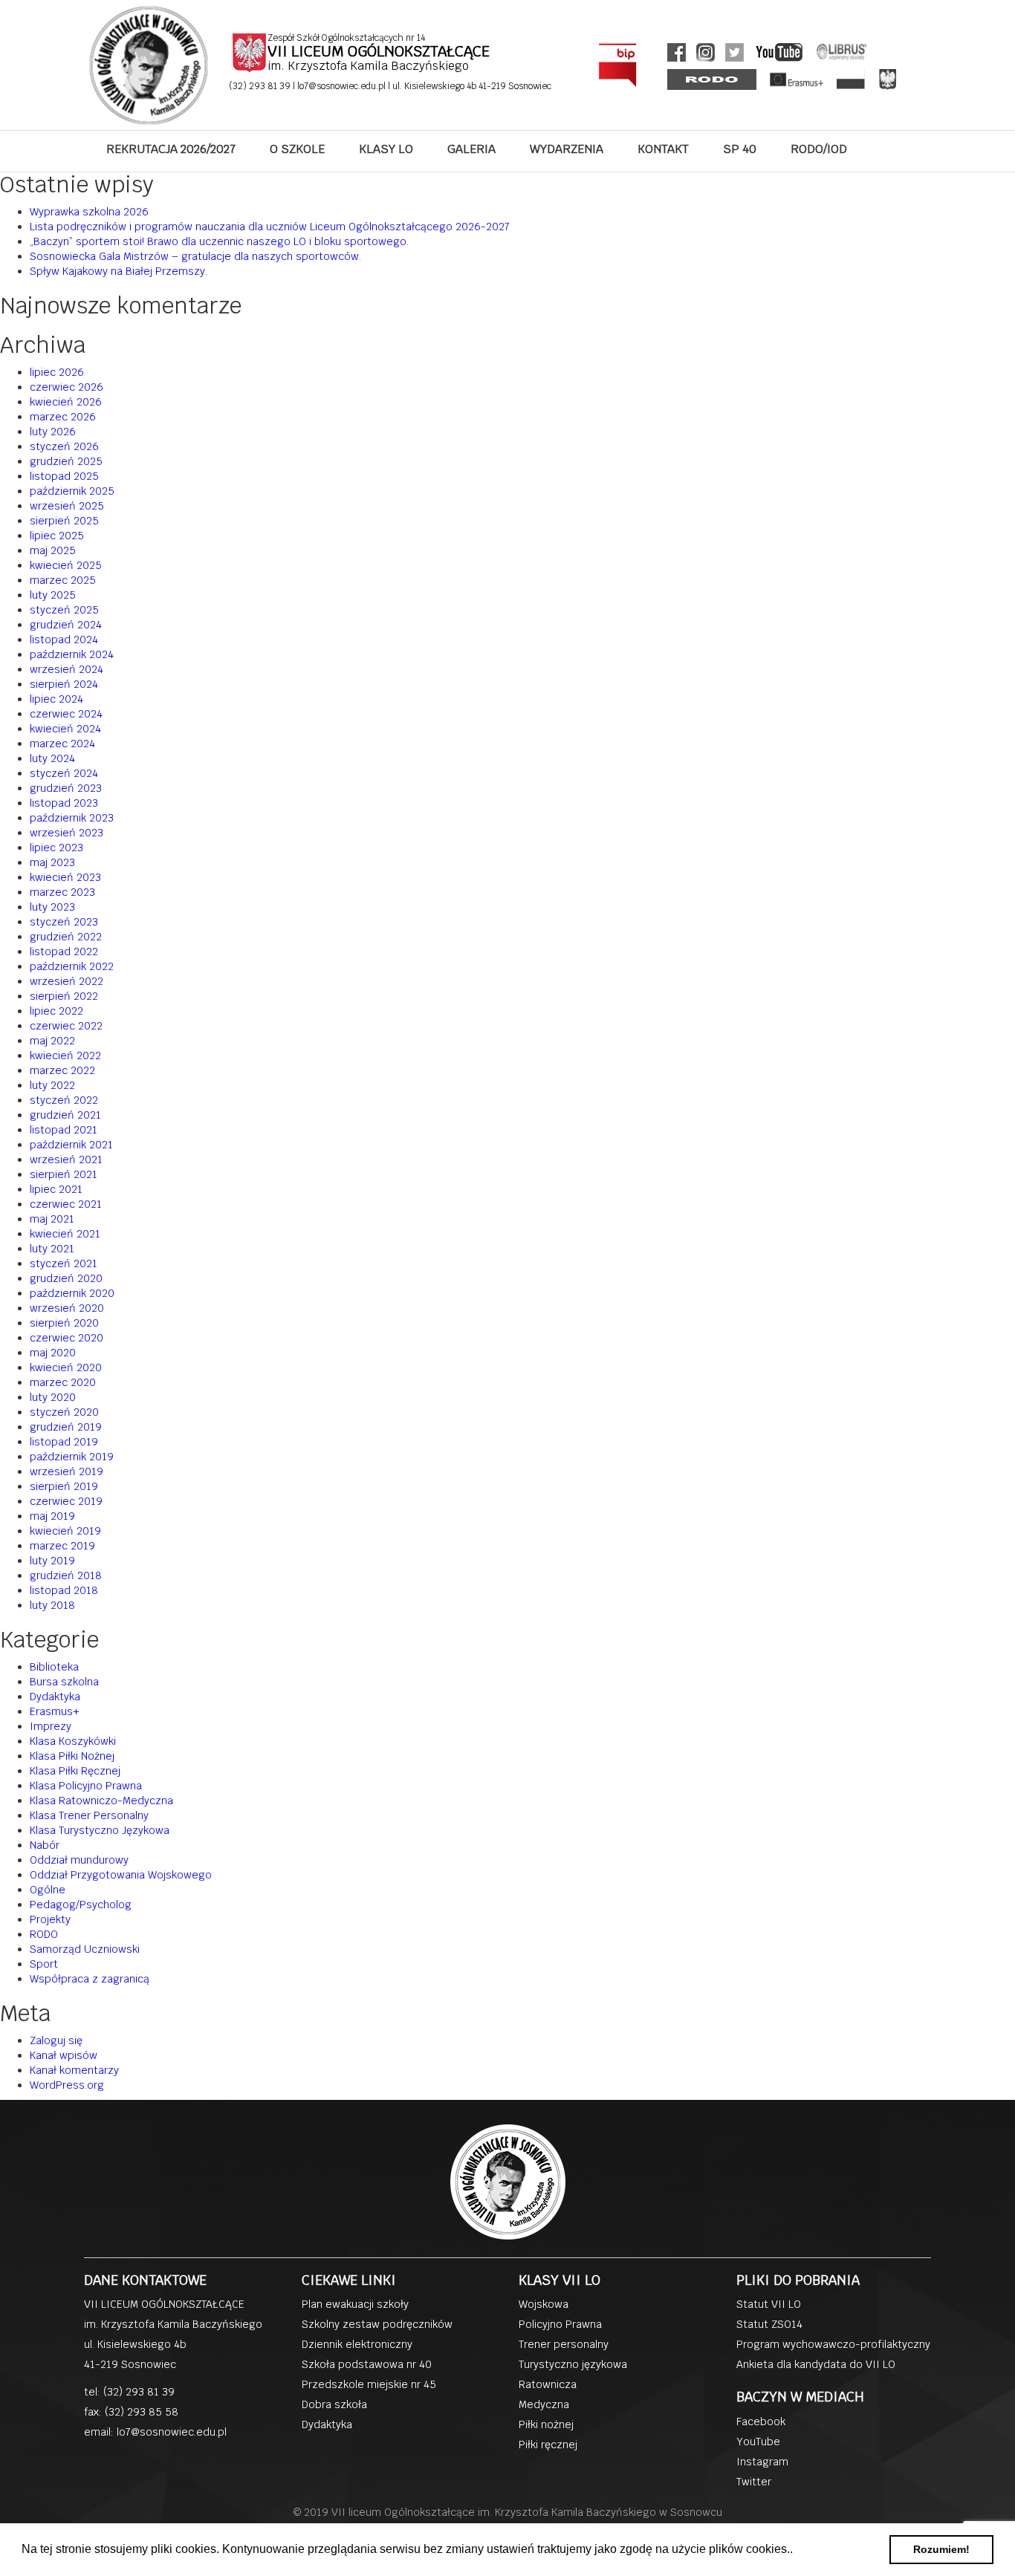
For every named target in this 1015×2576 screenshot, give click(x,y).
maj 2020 (53, 1353)
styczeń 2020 (64, 1412)
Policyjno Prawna (560, 2324)
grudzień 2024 (66, 625)
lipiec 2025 (57, 536)
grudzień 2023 (66, 788)
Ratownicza (548, 2384)
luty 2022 (52, 1085)
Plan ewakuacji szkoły (355, 2304)
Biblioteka (54, 1667)
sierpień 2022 (64, 996)
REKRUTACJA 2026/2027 (171, 149)
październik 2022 (72, 966)
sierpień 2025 (64, 521)
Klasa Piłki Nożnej (72, 1756)
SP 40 (740, 149)
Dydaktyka (55, 1697)
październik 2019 (72, 1457)
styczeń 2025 (64, 610)
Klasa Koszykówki (73, 1741)
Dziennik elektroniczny (357, 2344)
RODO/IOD (819, 149)
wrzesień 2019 (67, 1471)
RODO (44, 1934)
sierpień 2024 (64, 684)
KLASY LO (386, 149)
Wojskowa (544, 2304)
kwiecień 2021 (65, 1234)
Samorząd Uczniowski (85, 1949)
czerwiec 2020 (67, 1338)
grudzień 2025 (66, 461)
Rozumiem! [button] (941, 2549)
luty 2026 (53, 432)
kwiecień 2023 (65, 877)
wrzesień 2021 (66, 1159)
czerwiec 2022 (66, 1026)
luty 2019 (52, 1561)
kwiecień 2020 (66, 1367)
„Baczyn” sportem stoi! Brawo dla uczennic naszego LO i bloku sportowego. (219, 241)
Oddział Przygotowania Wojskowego (121, 1875)
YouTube (758, 2442)
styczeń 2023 (64, 922)
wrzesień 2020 (67, 1308)
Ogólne (48, 1890)
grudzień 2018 (66, 1575)
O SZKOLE (297, 149)
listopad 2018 (64, 1590)
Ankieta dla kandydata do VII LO (816, 2364)
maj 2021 (52, 1219)
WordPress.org (67, 2085)
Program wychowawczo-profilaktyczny (833, 2344)
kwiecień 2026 (66, 402)
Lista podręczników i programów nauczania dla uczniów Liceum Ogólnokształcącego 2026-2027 (270, 227)
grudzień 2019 (66, 1427)
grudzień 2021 (65, 1115)
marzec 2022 (62, 1070)
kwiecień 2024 (65, 729)
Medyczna (544, 2404)
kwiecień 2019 (65, 1531)
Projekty (50, 1919)
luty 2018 (52, 1605)
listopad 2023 (64, 803)
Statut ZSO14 (769, 2324)
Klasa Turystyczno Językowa (100, 1830)
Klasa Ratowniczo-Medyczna (101, 1801)
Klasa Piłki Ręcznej (75, 1771)
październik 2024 (72, 654)
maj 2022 (52, 1041)
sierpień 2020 (64, 1323)
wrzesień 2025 (67, 506)
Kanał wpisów (64, 2055)
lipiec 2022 (56, 1011)
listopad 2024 (64, 640)
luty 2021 (52, 1249)
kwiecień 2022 (65, 1056)
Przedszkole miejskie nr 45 (369, 2384)
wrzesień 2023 (67, 833)
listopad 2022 (64, 952)
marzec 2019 (62, 1546)
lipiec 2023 (56, 848)
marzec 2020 (63, 1382)
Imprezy (51, 1726)
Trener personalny (564, 2344)
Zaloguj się (56, 2040)
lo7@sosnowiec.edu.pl (343, 86)
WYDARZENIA (567, 149)
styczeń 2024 (64, 773)
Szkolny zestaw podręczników (377, 2324)
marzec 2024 (62, 744)
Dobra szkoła (334, 2404)
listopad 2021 (64, 1130)
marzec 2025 (63, 580)
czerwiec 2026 (67, 387)
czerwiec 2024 (66, 714)
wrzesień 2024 (67, 669)
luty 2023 (52, 907)
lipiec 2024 (56, 699)
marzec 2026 (63, 417)
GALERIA (471, 149)
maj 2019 (52, 1516)
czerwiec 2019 (66, 1501)
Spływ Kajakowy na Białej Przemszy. (119, 271)
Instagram (762, 2462)
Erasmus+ (55, 1711)
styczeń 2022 (64, 1100)
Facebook (761, 2421)
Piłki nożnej (546, 2424)
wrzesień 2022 (67, 981)
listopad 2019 (64, 1442)
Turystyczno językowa (573, 2364)
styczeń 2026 (64, 446)
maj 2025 (53, 550)
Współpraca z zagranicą (90, 1979)
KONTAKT (663, 149)
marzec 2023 (62, 892)
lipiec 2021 (56, 1189)
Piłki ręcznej (548, 2445)
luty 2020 (53, 1397)
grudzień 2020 (66, 1278)
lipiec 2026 (57, 372)
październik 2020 (72, 1293)
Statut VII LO (769, 2304)
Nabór (45, 1845)
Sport (44, 1964)
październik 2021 (71, 1145)
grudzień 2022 (66, 937)
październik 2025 (72, 491)
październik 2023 (72, 818)
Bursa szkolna (64, 1682)
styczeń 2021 (64, 1263)
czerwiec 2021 (66, 1204)
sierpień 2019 (64, 1486)
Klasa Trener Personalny (89, 1815)
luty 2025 (53, 595)
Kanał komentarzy (74, 2070)
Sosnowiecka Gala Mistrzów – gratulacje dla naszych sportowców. (195, 256)
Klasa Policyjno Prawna (86, 1786)
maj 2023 (52, 862)
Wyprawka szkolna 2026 (89, 212)
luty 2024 (52, 758)
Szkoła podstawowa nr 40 (367, 2364)
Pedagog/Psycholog (81, 1905)
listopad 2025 (64, 476)
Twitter (754, 2482)
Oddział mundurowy (79, 1860)
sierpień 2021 (64, 1174)
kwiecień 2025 (66, 565)
